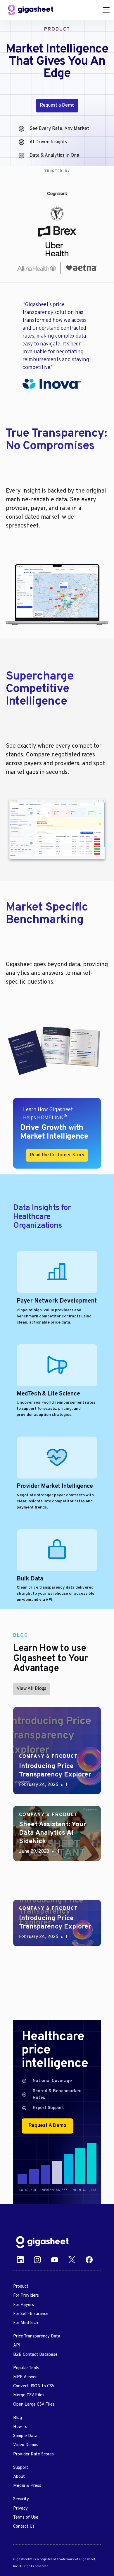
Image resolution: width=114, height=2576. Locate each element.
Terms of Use (26, 2518)
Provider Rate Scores (33, 2454)
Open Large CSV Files (34, 2405)
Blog (18, 2418)
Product (21, 2287)
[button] (105, 10)
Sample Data (25, 2436)
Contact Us (24, 2527)
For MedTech (26, 2323)
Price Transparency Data (37, 2336)
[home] (31, 10)
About (19, 2477)
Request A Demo (47, 2126)
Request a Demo (57, 105)
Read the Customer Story (57, 1155)
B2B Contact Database (35, 2355)
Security (21, 2499)
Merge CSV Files (29, 2395)
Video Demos (26, 2445)
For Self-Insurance (31, 2314)
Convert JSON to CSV (34, 2386)
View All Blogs (31, 1689)
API (17, 2345)
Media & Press (27, 2486)
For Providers (26, 2296)
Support (21, 2468)
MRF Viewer (25, 2377)
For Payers (24, 2305)
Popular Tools (26, 2368)
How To (20, 2427)
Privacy (20, 2509)
